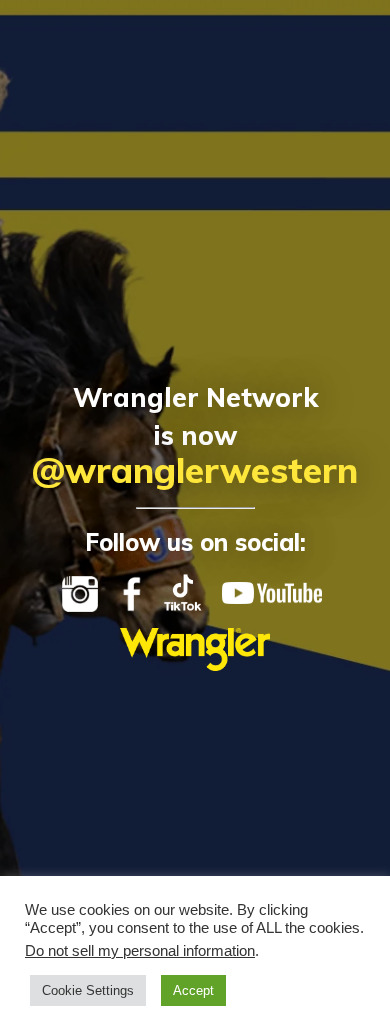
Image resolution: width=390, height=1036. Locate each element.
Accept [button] (193, 990)
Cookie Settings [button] (88, 990)
